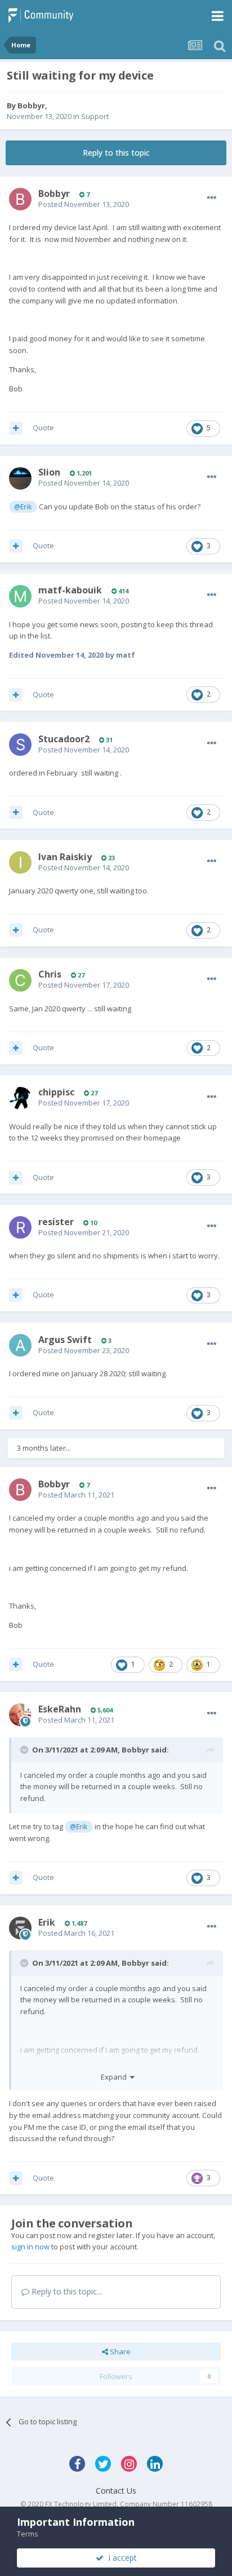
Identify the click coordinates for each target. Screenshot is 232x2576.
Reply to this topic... (66, 2291)
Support (95, 116)
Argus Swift (65, 1340)
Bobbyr (31, 105)
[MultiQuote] (16, 428)
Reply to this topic (116, 153)
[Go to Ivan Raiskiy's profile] (20, 862)
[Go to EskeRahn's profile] (20, 1715)
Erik (47, 1922)
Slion (49, 472)
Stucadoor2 (64, 739)
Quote (43, 428)
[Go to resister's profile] (20, 1227)
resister (56, 1222)
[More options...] (212, 198)
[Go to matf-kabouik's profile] (20, 596)
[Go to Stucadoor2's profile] (20, 745)
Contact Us (116, 2491)
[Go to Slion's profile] (20, 478)
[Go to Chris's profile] (20, 980)
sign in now (30, 2247)
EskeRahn (60, 1709)
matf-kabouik (70, 590)
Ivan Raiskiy (65, 857)
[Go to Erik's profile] (20, 1928)
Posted (84, 204)
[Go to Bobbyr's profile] (20, 199)
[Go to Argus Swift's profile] (20, 1345)
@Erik (23, 507)
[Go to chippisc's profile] (20, 1098)
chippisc (56, 1092)
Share (119, 2352)
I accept (120, 2558)
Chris (50, 974)
